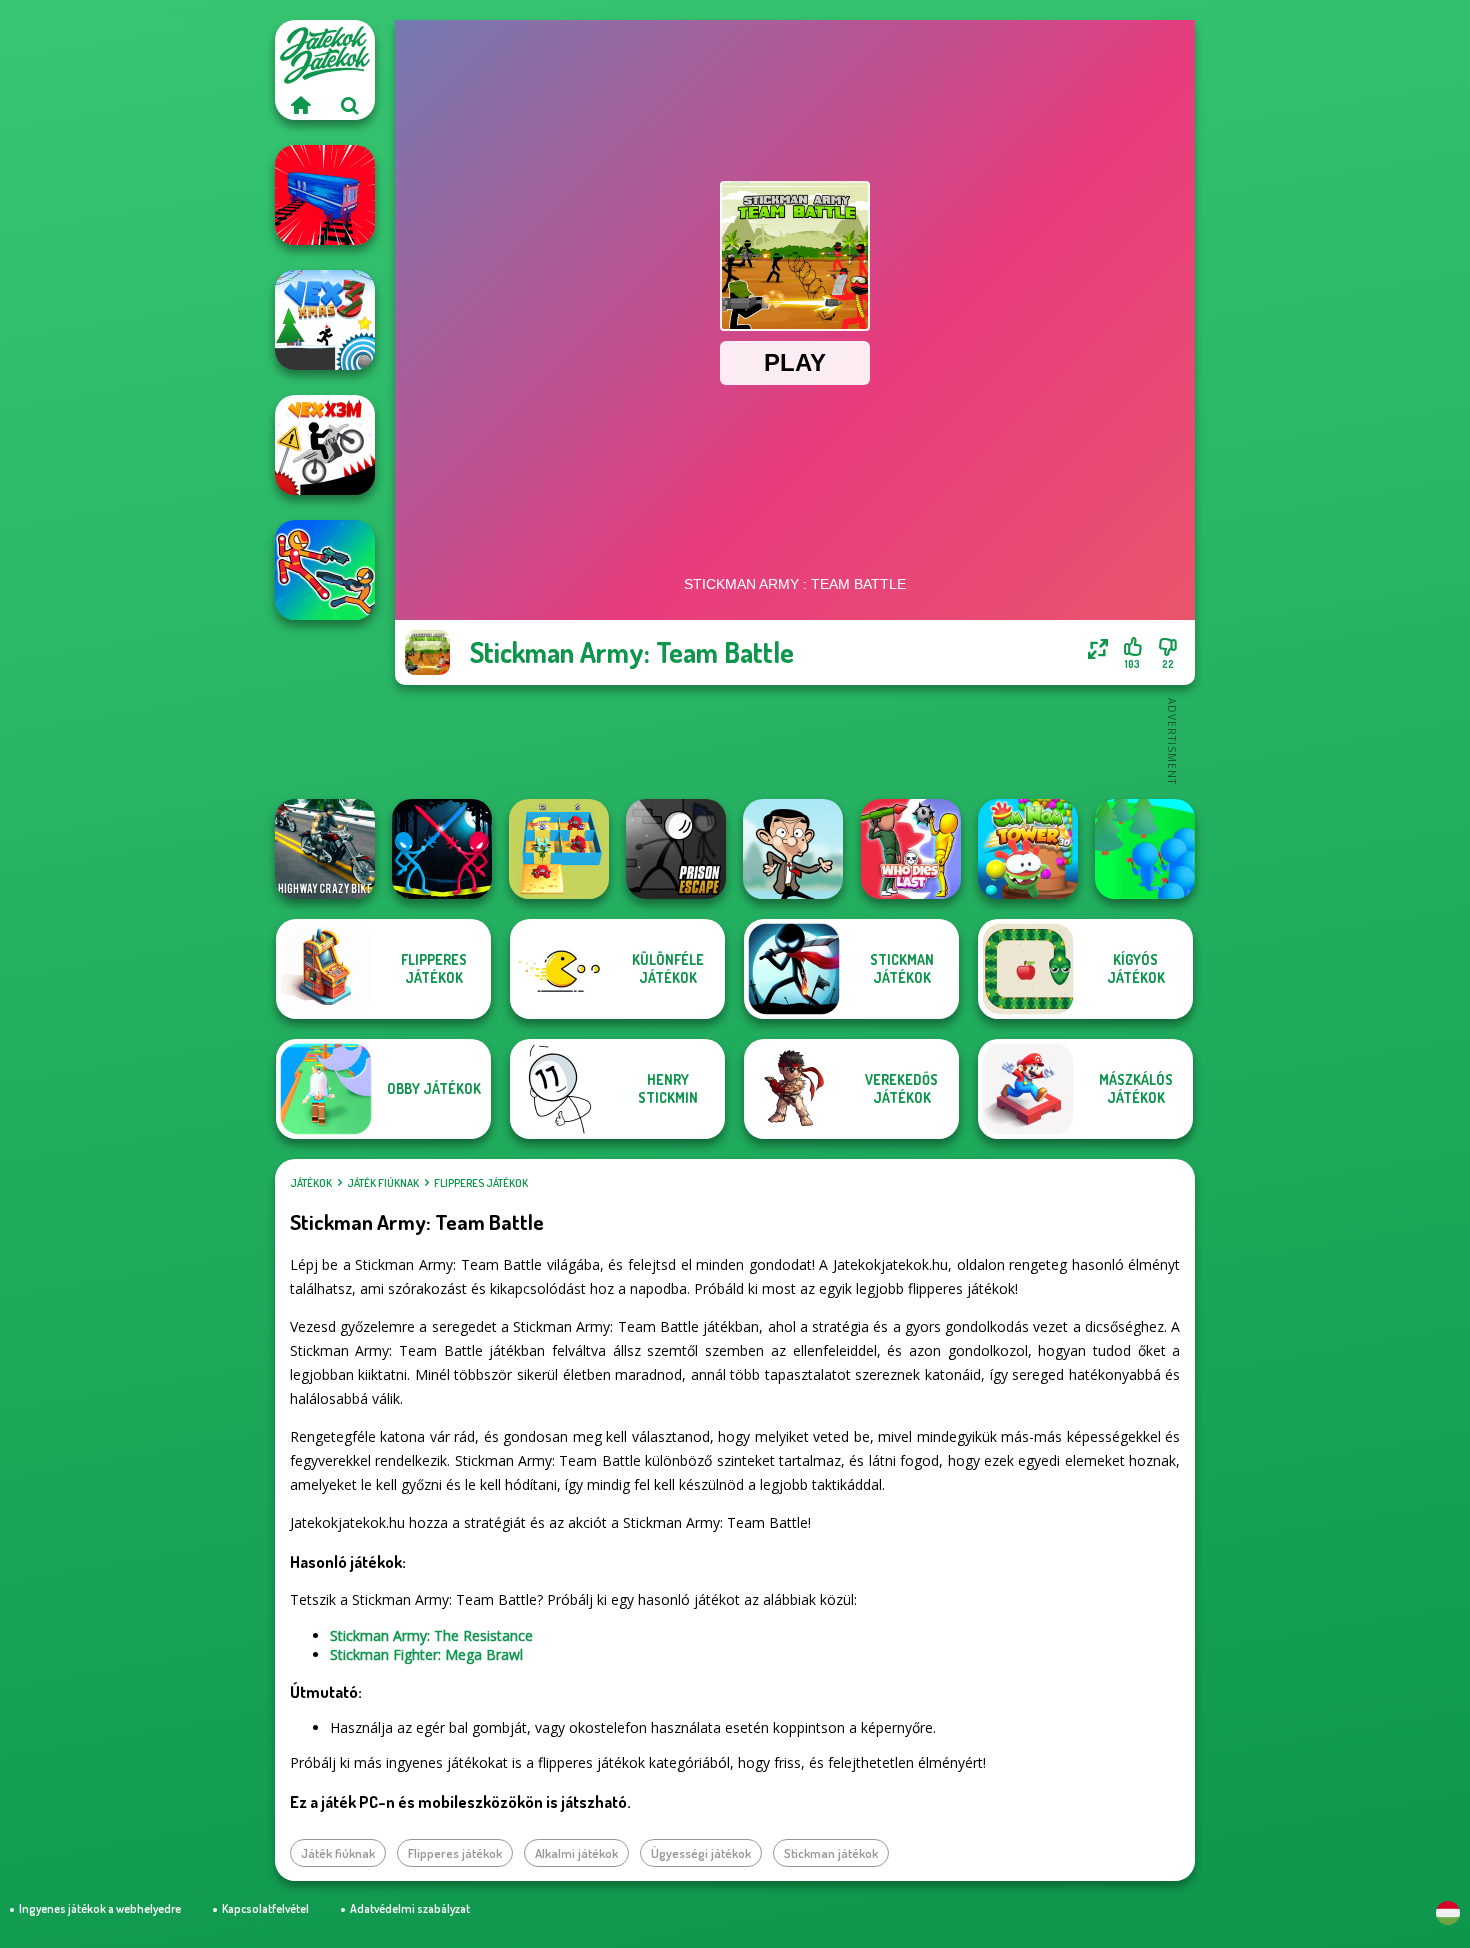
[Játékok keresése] (350, 105)
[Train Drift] (325, 195)
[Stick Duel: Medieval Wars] (442, 849)
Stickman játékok (831, 1853)
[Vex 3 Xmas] (325, 320)
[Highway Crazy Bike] (325, 849)
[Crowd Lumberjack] (1145, 849)
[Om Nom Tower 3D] (1028, 849)
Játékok (311, 1183)
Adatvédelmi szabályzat (410, 1908)
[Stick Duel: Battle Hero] (325, 570)
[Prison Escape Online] (676, 849)
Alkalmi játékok (576, 1853)
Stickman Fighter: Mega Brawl (426, 1654)
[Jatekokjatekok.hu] (300, 105)
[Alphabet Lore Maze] (559, 849)
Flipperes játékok (481, 1183)
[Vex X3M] (325, 445)
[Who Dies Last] (911, 849)
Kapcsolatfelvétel (265, 1908)
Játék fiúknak (383, 1183)
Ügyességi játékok (701, 1853)
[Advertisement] (795, 740)
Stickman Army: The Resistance (431, 1635)
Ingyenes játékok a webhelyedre (100, 1908)
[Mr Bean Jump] (793, 849)
